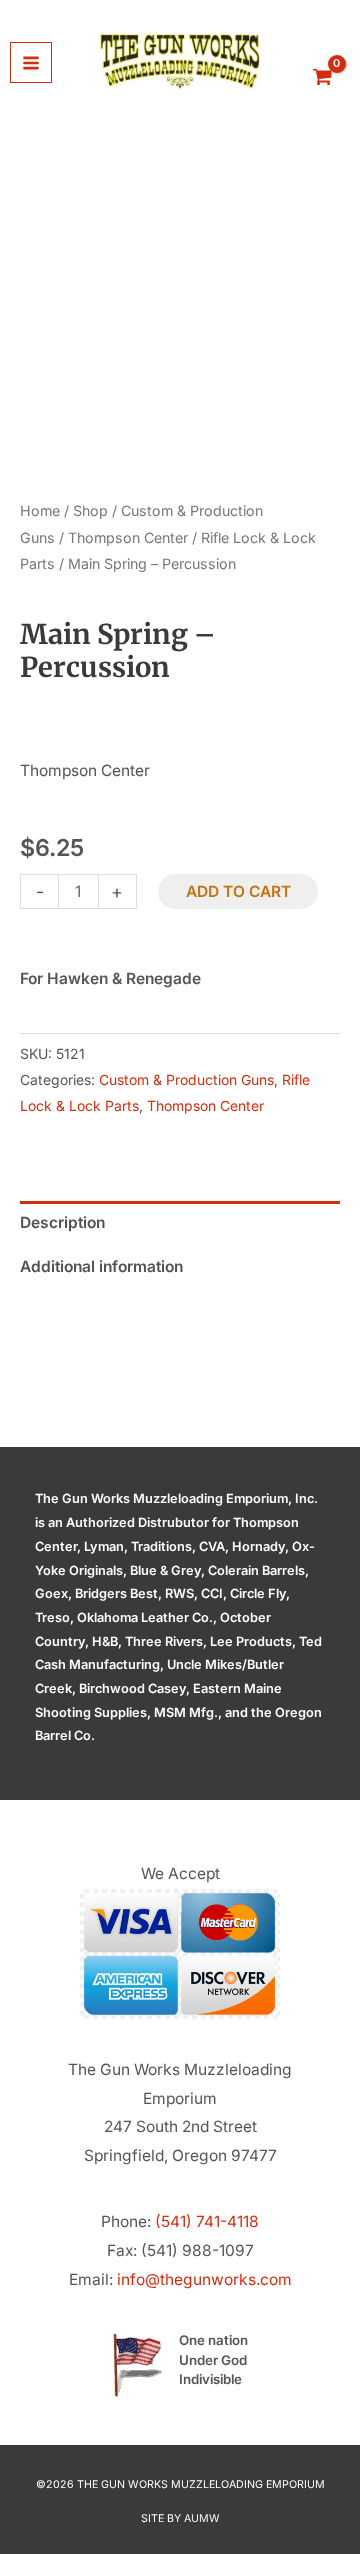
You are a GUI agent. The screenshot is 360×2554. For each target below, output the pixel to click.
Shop (90, 510)
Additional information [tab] (101, 1266)
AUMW (202, 2518)
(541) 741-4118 (207, 2221)
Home (40, 510)
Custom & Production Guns (186, 1079)
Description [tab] (62, 1222)
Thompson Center (128, 537)
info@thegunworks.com (204, 2279)
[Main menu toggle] (31, 63)
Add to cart (238, 891)
